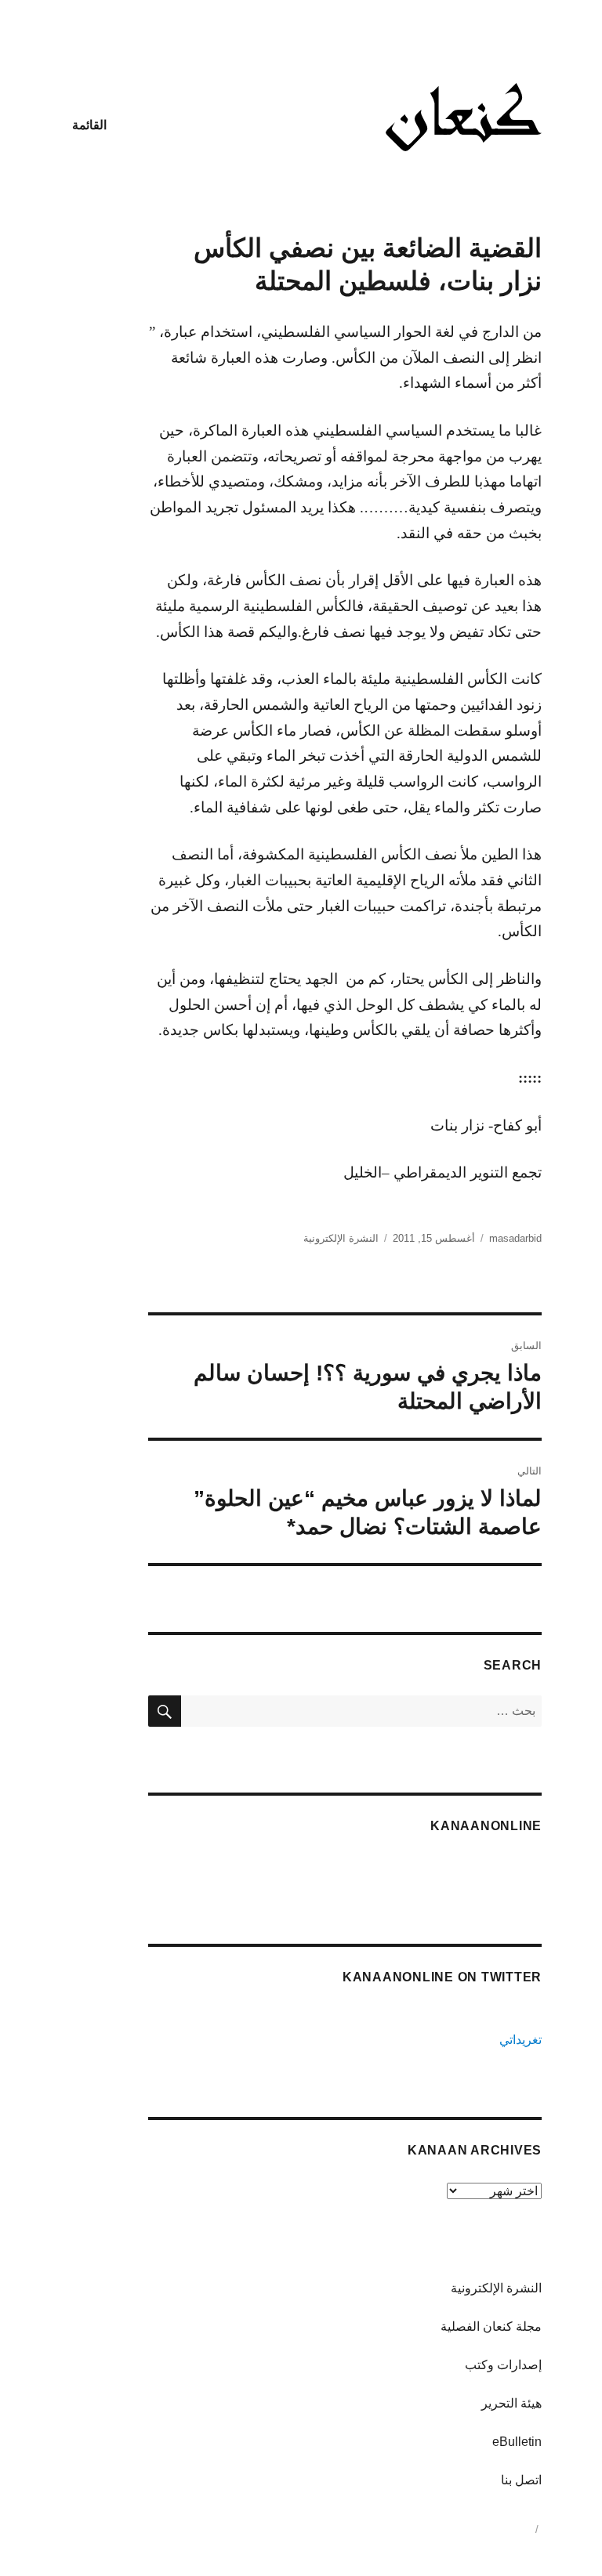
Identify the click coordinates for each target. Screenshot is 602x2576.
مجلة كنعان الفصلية (491, 2326)
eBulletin (517, 2442)
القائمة (89, 125)
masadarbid (515, 1238)
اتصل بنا (521, 2480)
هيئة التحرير (511, 2403)
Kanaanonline (486, 1826)
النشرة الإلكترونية (341, 1238)
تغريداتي (520, 2040)
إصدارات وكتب (503, 2365)
